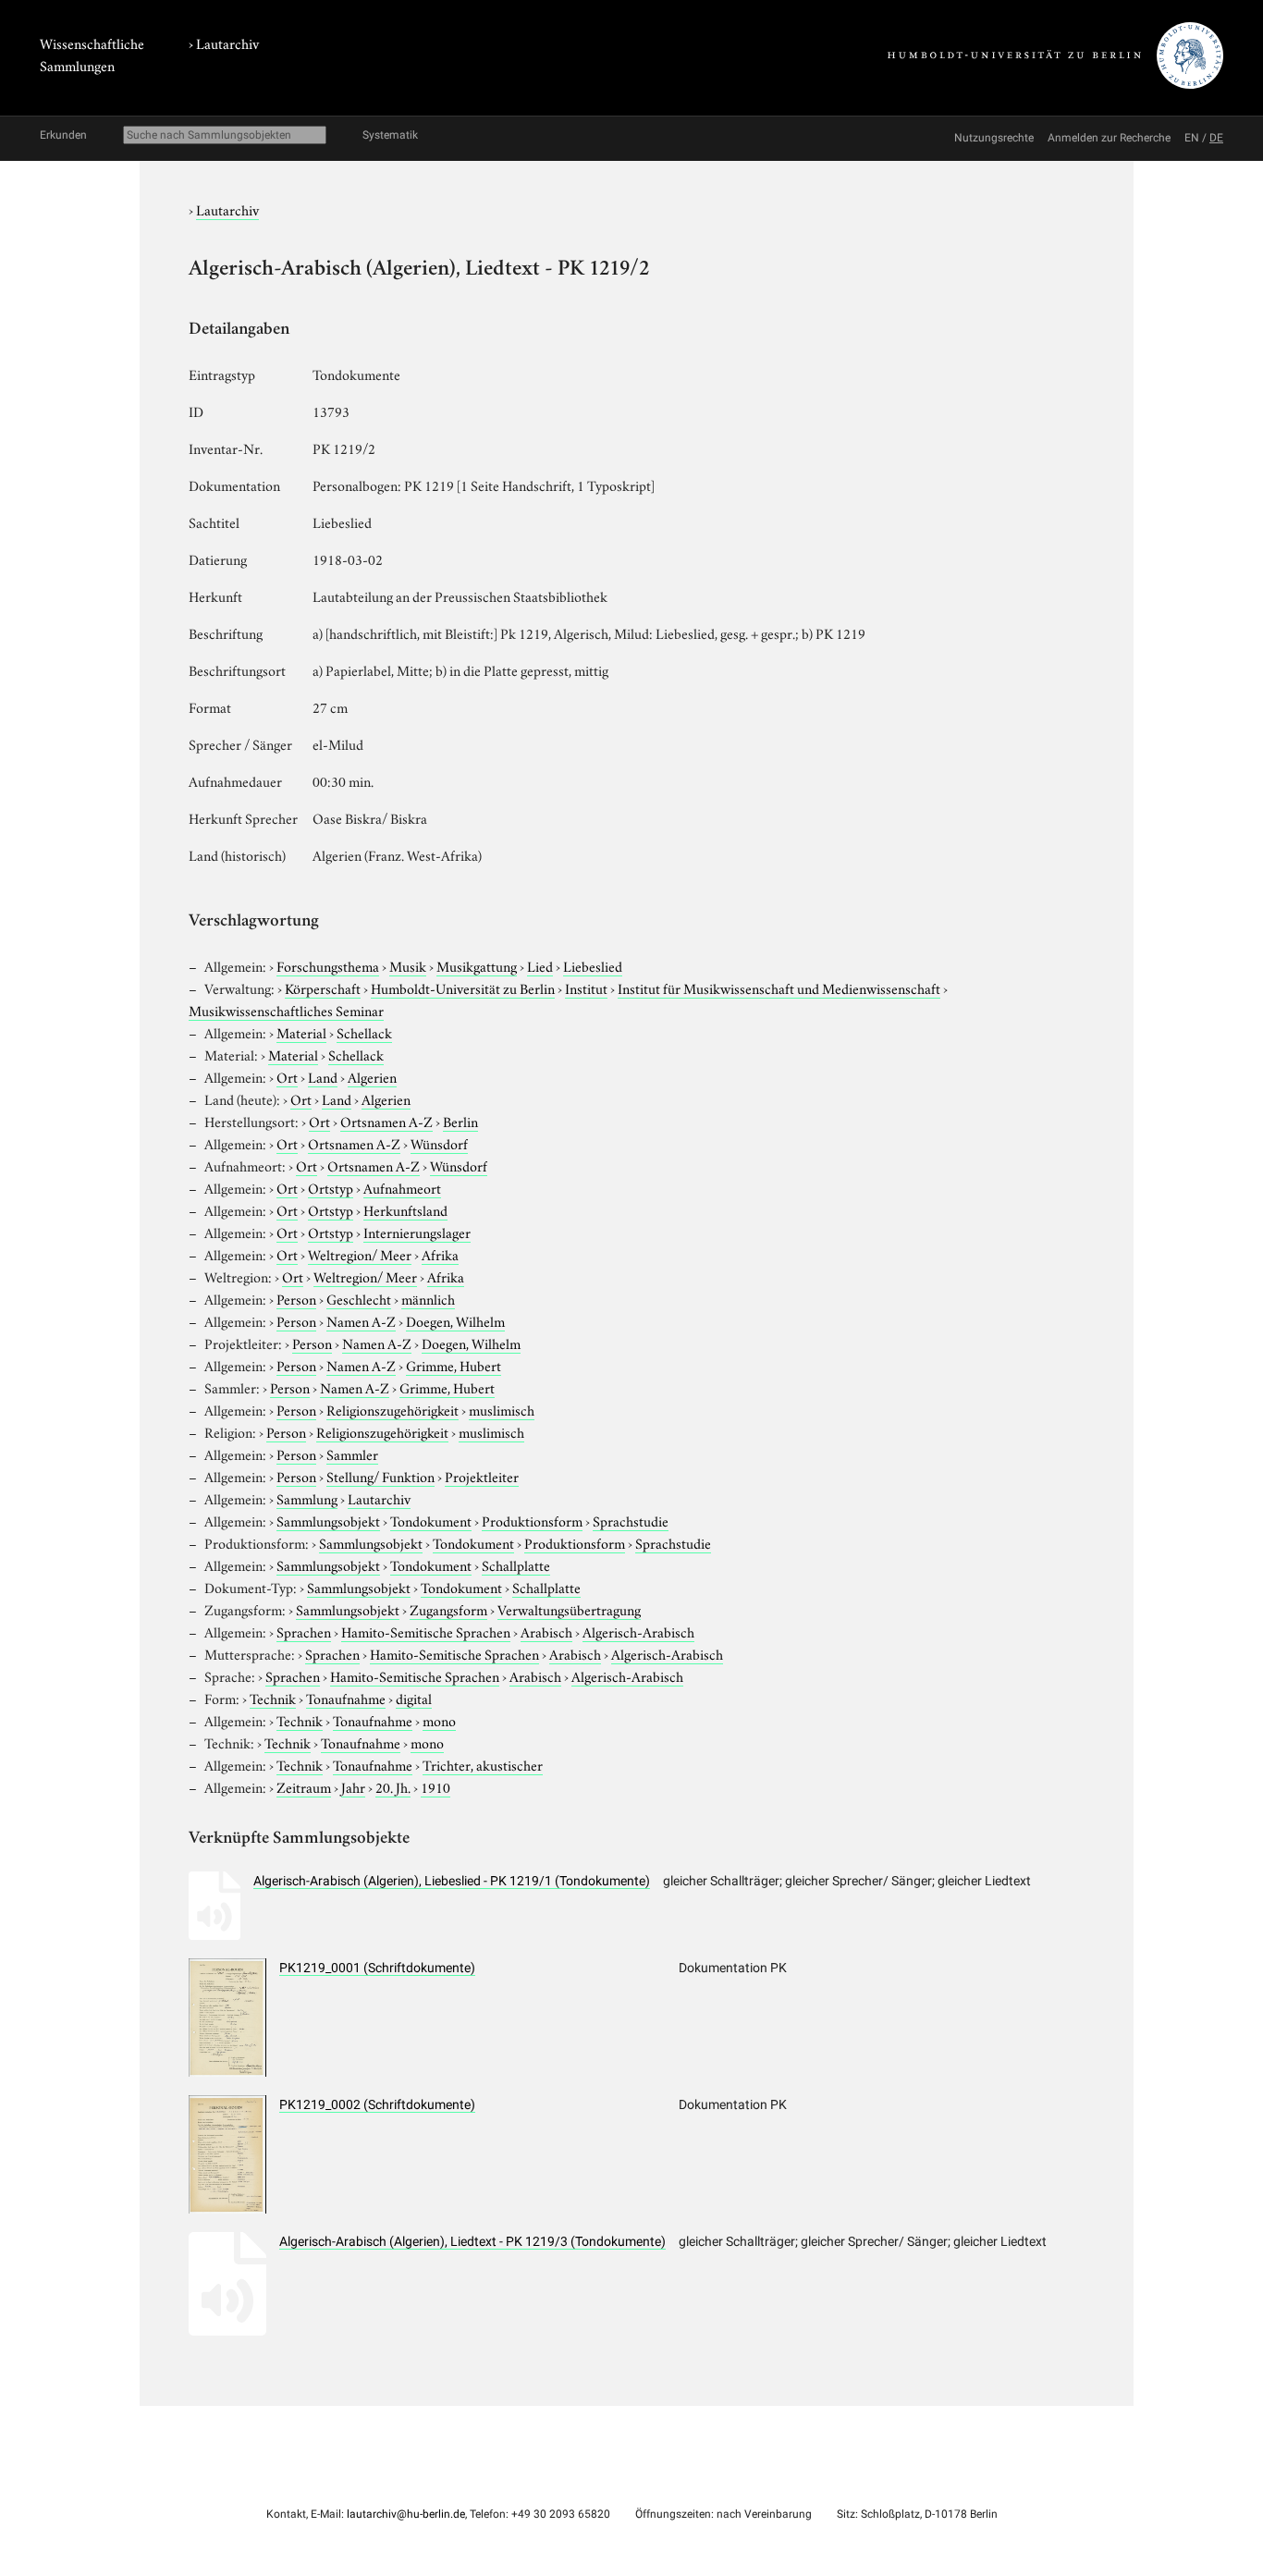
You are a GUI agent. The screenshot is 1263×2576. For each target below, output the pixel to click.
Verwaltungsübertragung (569, 1609)
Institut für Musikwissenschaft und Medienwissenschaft (779, 987)
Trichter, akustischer (483, 1764)
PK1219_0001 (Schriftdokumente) (377, 1968)
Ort (287, 1076)
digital (414, 1698)
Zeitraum (304, 1786)
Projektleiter (482, 1476)
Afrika (440, 1254)
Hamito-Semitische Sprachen (426, 1631)
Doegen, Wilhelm (455, 1320)
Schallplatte (516, 1564)
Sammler (352, 1454)
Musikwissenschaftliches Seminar (286, 1010)
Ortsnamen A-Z (386, 1121)
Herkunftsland (405, 1209)
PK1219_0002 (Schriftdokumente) (377, 2104)
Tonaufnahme (346, 1698)
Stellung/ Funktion (380, 1476)
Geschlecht (359, 1298)
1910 (435, 1786)
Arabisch (546, 1631)
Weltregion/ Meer (360, 1254)
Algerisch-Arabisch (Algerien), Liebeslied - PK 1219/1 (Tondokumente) (452, 1881)
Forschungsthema (328, 965)
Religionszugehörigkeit (392, 1409)
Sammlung (307, 1498)
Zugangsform (448, 1609)
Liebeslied (593, 965)
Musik (408, 965)
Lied (540, 965)
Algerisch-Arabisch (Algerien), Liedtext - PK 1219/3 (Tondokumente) (472, 2241)
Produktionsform (532, 1520)
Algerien (372, 1076)
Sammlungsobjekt (328, 1520)
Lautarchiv (227, 43)
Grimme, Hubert (454, 1365)
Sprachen (304, 1631)
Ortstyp (331, 1187)
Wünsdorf (439, 1143)
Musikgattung (477, 965)
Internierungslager (417, 1232)
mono (439, 1720)
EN (1192, 138)
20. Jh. (393, 1786)
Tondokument (431, 1520)
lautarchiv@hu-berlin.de (406, 2514)
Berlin (460, 1121)
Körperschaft (323, 987)
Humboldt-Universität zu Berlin (463, 987)
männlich (428, 1298)
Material (301, 1032)
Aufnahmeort (402, 1187)
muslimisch (502, 1409)
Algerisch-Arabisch (638, 1631)
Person (296, 1298)
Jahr (353, 1786)
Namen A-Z (361, 1320)
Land (323, 1076)
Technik (273, 1698)
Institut (586, 987)
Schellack (364, 1032)
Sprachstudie (631, 1520)
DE (1216, 138)
